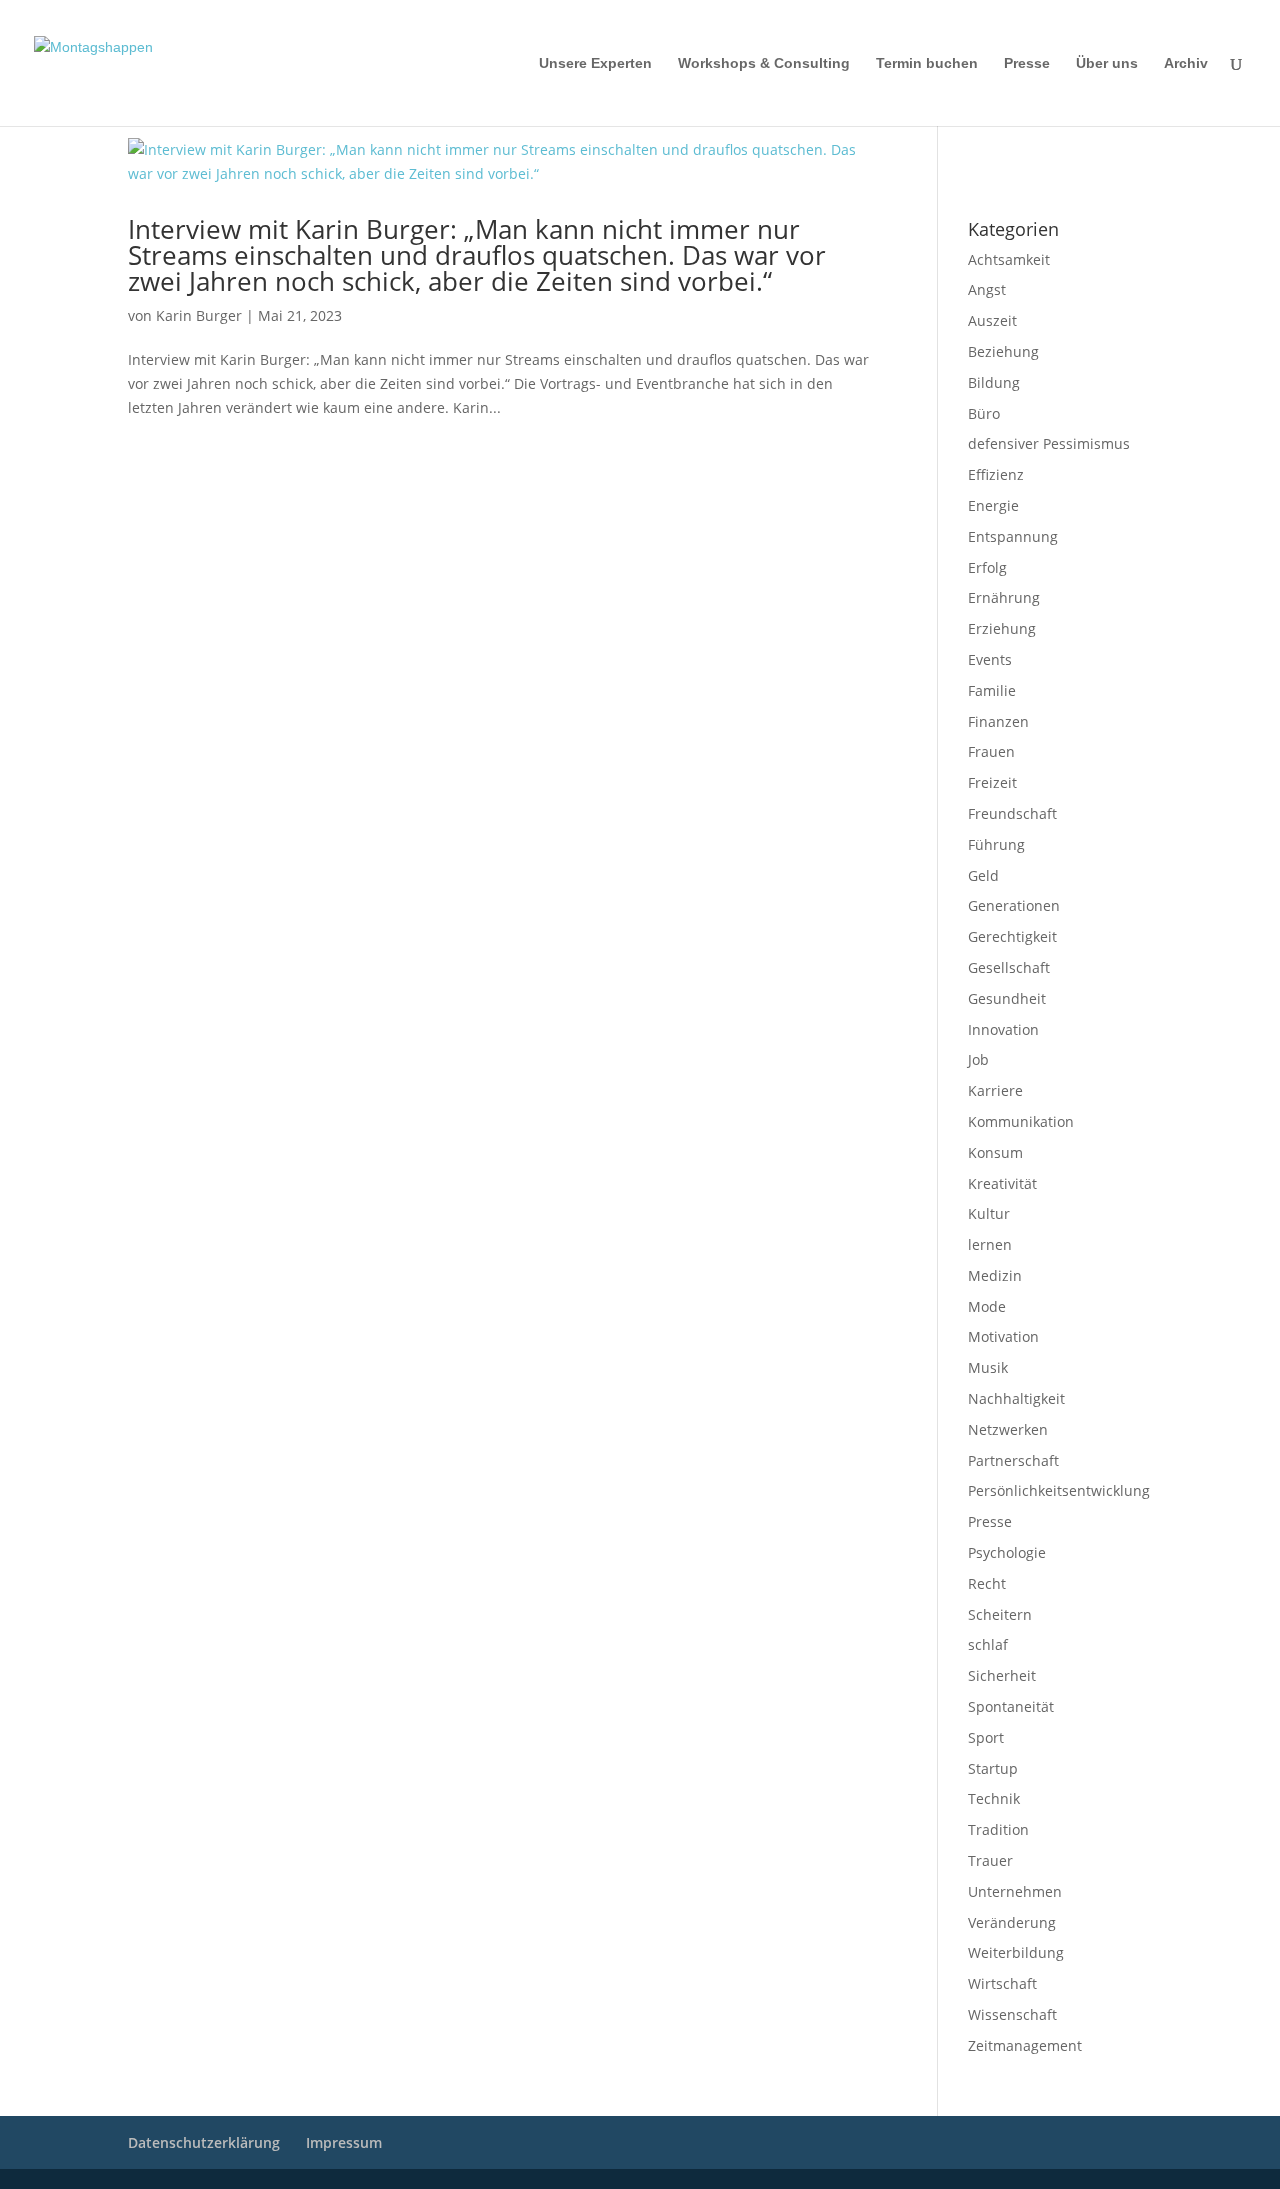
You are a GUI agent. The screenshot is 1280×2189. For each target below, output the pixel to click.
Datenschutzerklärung (1023, 177)
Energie (993, 505)
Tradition (998, 1829)
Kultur (989, 1213)
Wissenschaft (1012, 2014)
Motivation (1003, 1336)
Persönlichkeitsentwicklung (1059, 1490)
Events (990, 659)
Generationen (1014, 905)
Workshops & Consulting (764, 63)
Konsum (995, 1152)
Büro (984, 413)
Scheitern (1000, 1614)
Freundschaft (1012, 813)
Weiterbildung (1016, 1952)
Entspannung (1013, 536)
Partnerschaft (1013, 1460)
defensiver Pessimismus (1049, 443)
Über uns (1107, 63)
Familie (992, 690)
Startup (993, 1768)
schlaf (988, 1644)
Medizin (995, 1275)
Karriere (995, 1090)
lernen (990, 1244)
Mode (987, 1306)
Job (978, 1059)
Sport (986, 1737)
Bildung (994, 382)
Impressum (994, 151)
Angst (987, 289)
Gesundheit (1007, 998)
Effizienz (996, 474)
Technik (994, 1798)
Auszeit (992, 320)
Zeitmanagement (1025, 2045)
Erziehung (1002, 628)
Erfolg (987, 567)
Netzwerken (1008, 1429)
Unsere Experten (595, 63)
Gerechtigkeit (1012, 936)
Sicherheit (1002, 1675)
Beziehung (1003, 351)
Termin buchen (927, 63)
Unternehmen (1015, 1891)
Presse (1027, 63)
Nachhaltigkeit (1016, 1398)
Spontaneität (1011, 1706)
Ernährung (1004, 597)
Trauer (990, 1860)
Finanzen (998, 721)
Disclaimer (1058, 151)
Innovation (1003, 1029)
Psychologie (1007, 1552)
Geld (983, 875)
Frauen (991, 751)
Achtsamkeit (1009, 259)
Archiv (1186, 63)
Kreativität (1002, 1183)
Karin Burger (199, 315)
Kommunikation (1021, 1121)
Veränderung (1012, 1922)
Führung (996, 844)
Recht (987, 1583)
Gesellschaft (1009, 967)
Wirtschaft (1002, 1983)
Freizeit (992, 782)
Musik (988, 1367)
